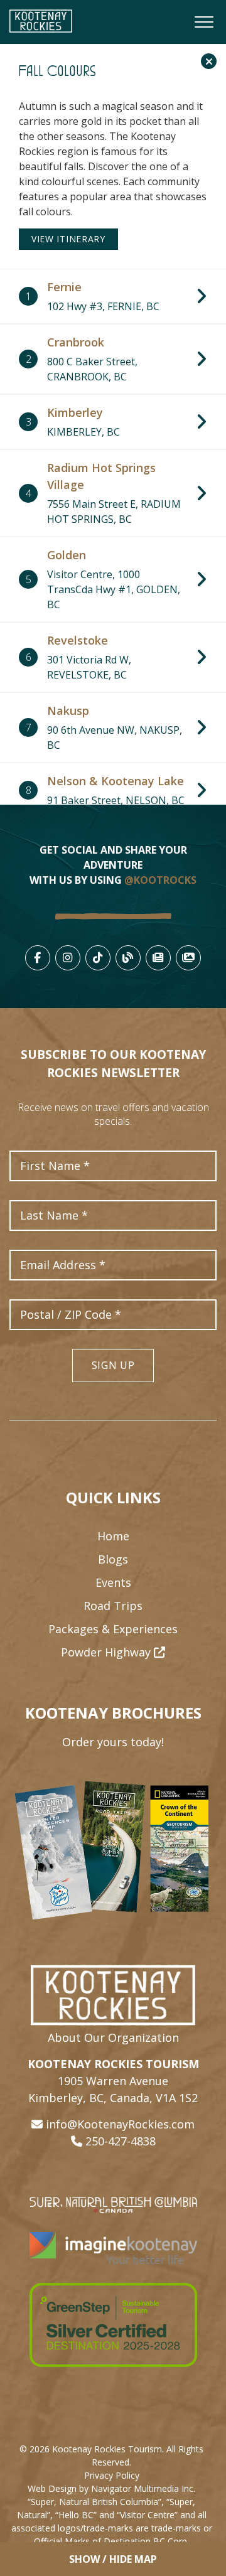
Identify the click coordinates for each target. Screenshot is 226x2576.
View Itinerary (68, 239)
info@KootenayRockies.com (120, 2124)
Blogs (113, 1559)
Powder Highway (107, 1652)
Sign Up (113, 1365)
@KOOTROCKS (160, 880)
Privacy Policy (112, 2475)
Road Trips (113, 1606)
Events (113, 1582)
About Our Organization (113, 2037)
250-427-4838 (121, 2141)
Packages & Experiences (113, 1629)
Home (113, 1536)
